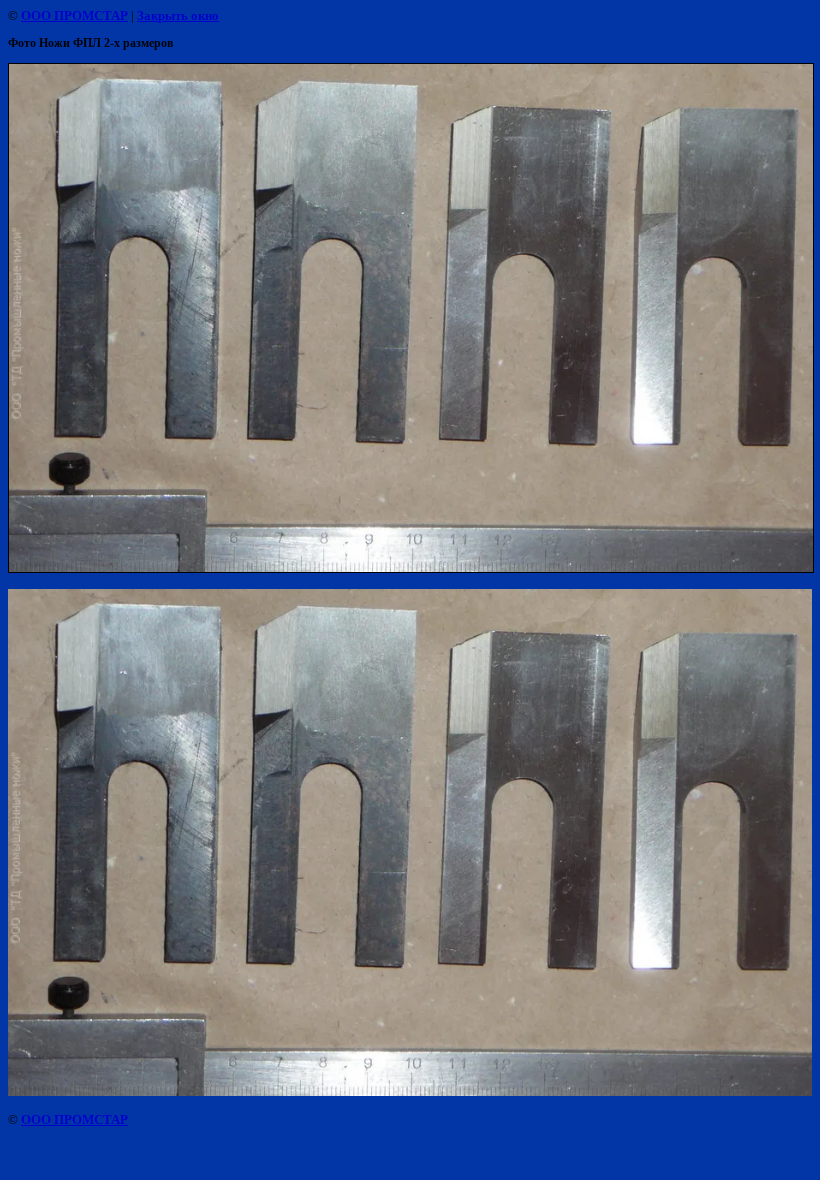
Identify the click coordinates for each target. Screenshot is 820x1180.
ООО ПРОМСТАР (74, 15)
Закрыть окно (178, 15)
